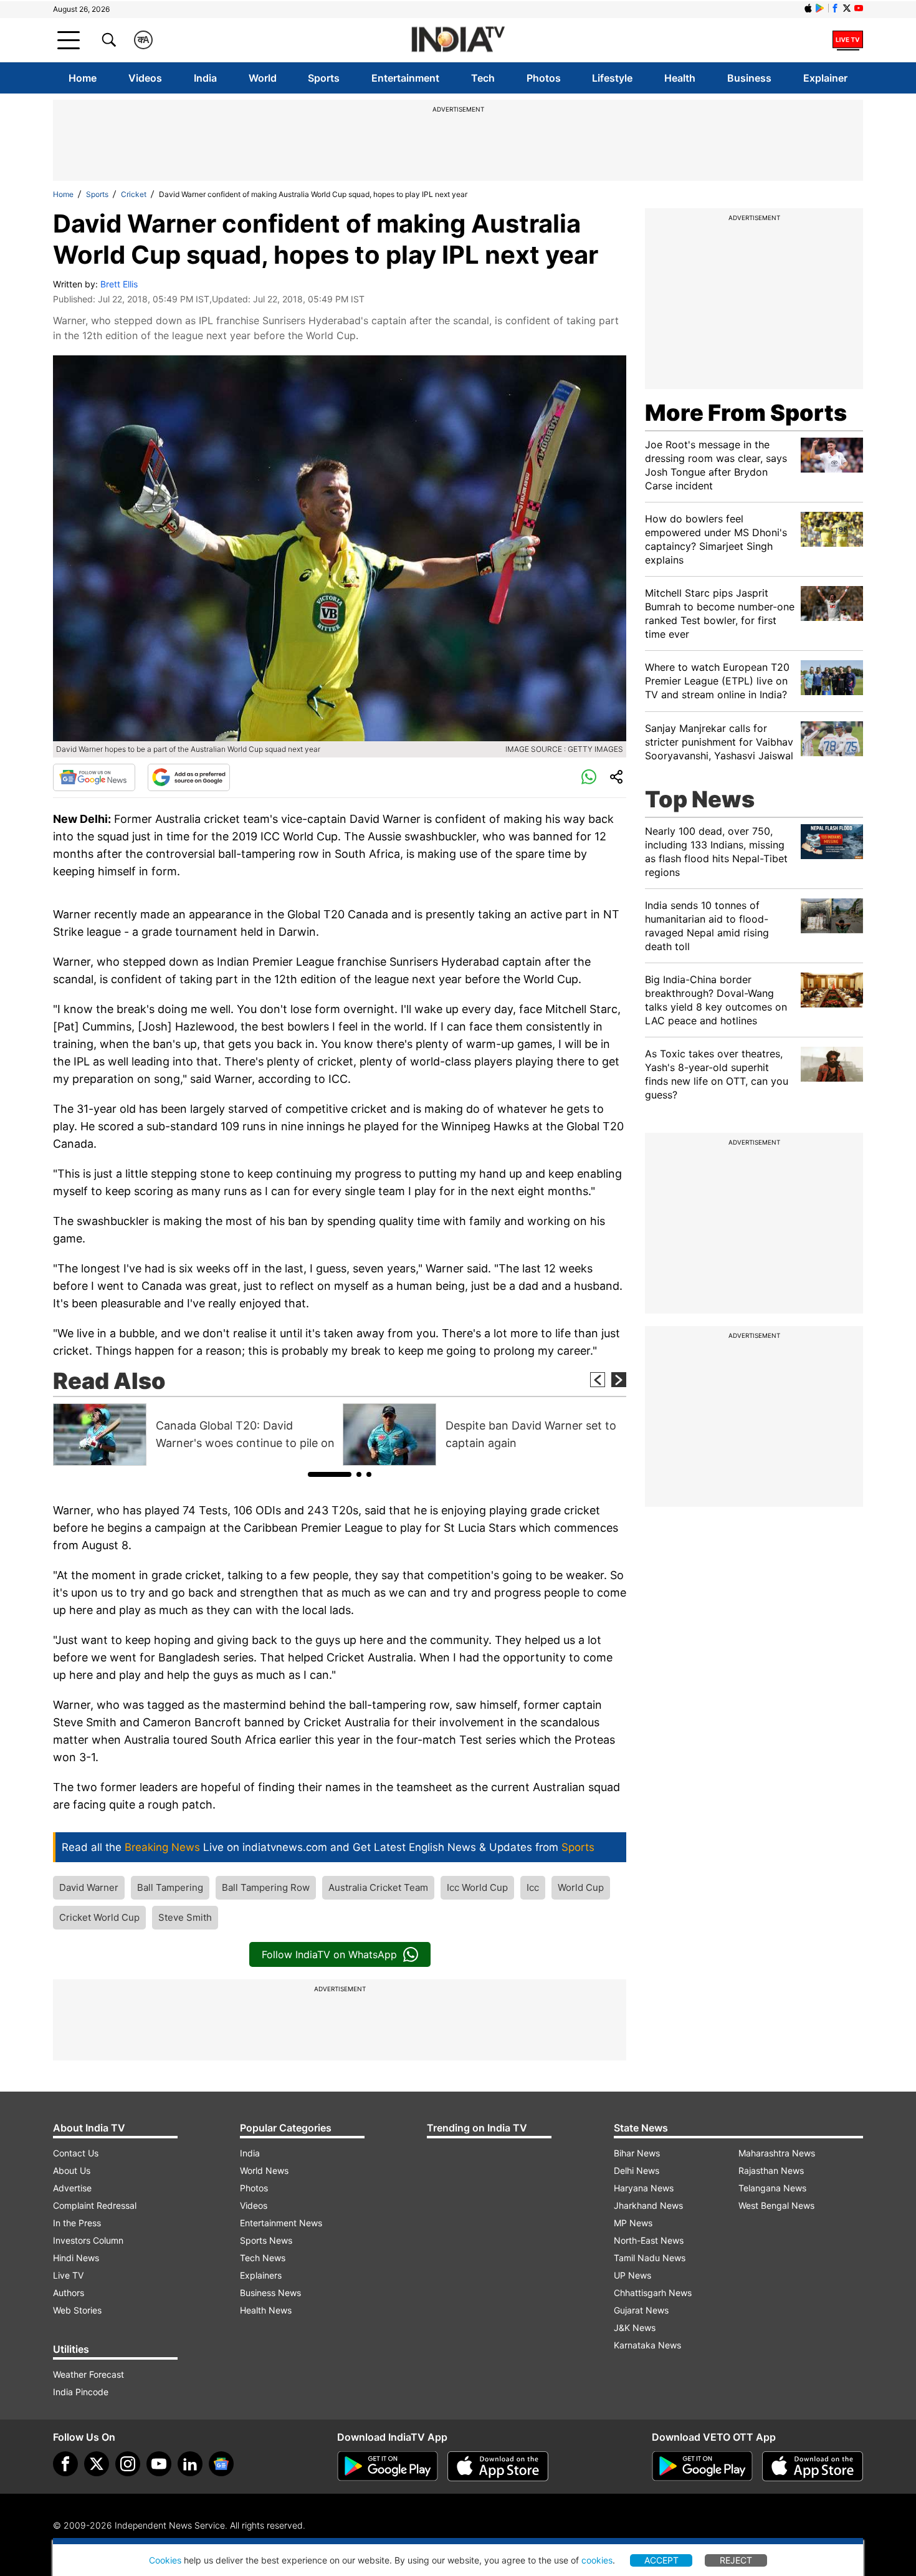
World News (264, 2170)
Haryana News (644, 2188)
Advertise (72, 2188)
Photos (544, 78)
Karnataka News (647, 2345)
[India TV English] (458, 40)
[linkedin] (190, 2464)
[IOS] (808, 8)
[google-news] (221, 2464)
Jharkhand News (648, 2205)
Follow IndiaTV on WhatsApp (329, 1954)
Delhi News (637, 2170)
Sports (324, 78)
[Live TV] (848, 40)
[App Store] (498, 2466)
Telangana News (772, 2188)
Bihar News (637, 2153)
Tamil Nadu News (650, 2258)
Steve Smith (185, 1917)
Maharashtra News (777, 2153)
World (263, 78)
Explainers (261, 2275)
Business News (270, 2293)
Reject (736, 2560)
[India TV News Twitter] (847, 8)
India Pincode (81, 2392)
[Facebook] (65, 2464)
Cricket (134, 194)
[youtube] (159, 2464)
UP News (632, 2275)
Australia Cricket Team (378, 1887)
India (205, 78)
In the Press (77, 2223)
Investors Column (88, 2240)
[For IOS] (813, 2466)
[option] (195, 1435)
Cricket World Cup (99, 1917)
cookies (597, 2560)
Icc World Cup (477, 1887)
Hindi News (76, 2258)
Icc (533, 1887)
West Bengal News (776, 2205)
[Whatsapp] (589, 777)
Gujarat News (641, 2310)
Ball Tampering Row (266, 1887)
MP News (633, 2223)
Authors (69, 2293)
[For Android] (702, 2466)
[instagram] (128, 2464)
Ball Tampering (170, 1887)
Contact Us (76, 2153)
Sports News (266, 2240)
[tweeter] (97, 2464)
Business (749, 78)
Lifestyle (612, 78)
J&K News (635, 2328)
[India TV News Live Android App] (388, 2466)
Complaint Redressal (95, 2205)
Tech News (263, 2258)
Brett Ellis (119, 284)
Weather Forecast (88, 2374)
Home (83, 78)
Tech (483, 78)
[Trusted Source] (189, 777)
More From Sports (746, 413)
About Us (72, 2170)
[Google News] (94, 777)
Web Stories (77, 2310)
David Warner (89, 1887)
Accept (661, 2560)
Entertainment (405, 78)
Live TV (68, 2275)
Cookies (165, 2560)
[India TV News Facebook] (835, 8)
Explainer (825, 78)
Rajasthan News (771, 2170)
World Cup (581, 1887)
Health (680, 78)
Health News (266, 2310)
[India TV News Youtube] (859, 8)
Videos (145, 78)
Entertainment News (281, 2223)
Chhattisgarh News (653, 2293)
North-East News (649, 2240)
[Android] (820, 8)
